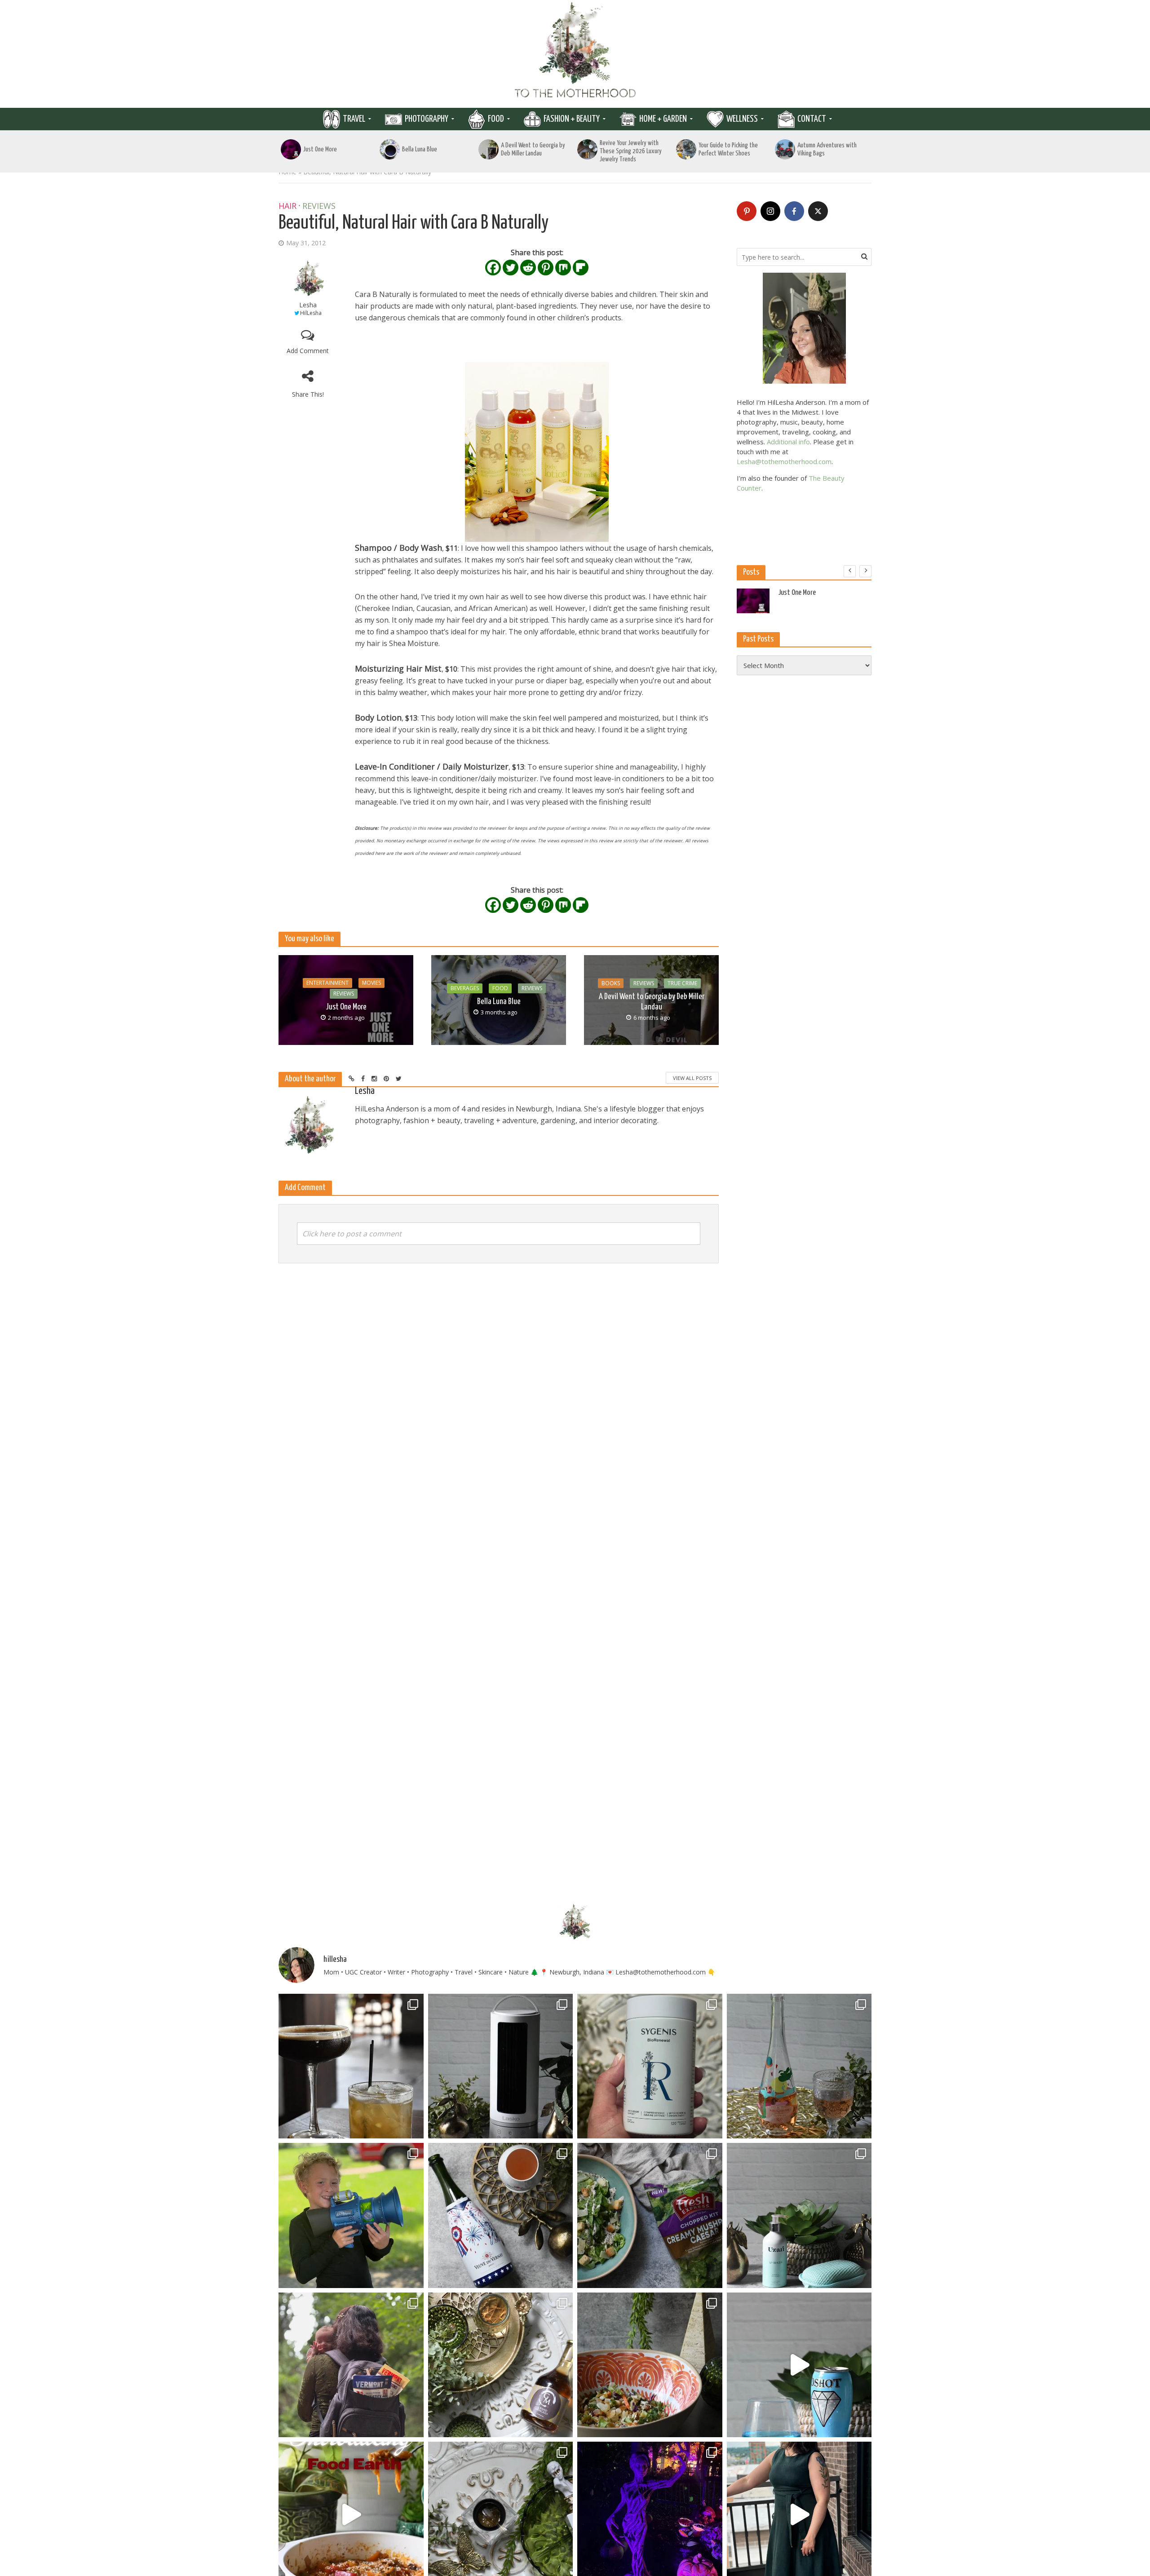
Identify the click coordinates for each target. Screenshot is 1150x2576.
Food (496, 119)
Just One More (320, 149)
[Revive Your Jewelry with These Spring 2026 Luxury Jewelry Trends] (587, 149)
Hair (287, 206)
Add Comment (308, 351)
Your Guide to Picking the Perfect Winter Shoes (728, 149)
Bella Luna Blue (420, 149)
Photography (427, 119)
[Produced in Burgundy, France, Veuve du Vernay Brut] (501, 2215)
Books (611, 983)
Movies (372, 983)
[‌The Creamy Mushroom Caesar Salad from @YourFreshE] (650, 2215)
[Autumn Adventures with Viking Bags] (785, 149)
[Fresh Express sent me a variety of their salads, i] (650, 2365)
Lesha (308, 305)
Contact (812, 119)
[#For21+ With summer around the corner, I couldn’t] (799, 2365)
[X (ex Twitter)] (818, 211)
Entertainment (327, 983)
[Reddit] (528, 268)
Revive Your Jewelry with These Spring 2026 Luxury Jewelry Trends (631, 151)
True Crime (682, 983)
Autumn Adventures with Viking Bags (827, 149)
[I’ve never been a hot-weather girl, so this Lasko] (501, 2066)
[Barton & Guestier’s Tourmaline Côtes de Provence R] (799, 2066)
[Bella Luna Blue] (390, 149)
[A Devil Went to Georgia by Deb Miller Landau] (489, 149)
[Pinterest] (546, 268)
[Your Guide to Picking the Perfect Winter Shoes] (686, 149)
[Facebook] (493, 268)
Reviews (319, 206)
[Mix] (563, 268)
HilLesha (311, 313)
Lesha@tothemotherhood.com (784, 461)
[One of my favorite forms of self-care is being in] (799, 2215)
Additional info (788, 442)
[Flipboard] (581, 268)
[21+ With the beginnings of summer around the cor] (501, 2365)
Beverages (465, 988)
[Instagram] (770, 211)
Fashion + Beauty (572, 119)
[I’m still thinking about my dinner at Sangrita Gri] (351, 2066)
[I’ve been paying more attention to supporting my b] (650, 2066)
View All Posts (692, 1078)
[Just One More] (291, 149)
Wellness (742, 119)
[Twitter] (511, 268)
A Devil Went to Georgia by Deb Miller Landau (533, 149)
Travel (354, 119)
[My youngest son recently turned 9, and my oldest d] (351, 2215)
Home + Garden (663, 119)
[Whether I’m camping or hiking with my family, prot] (351, 2365)
